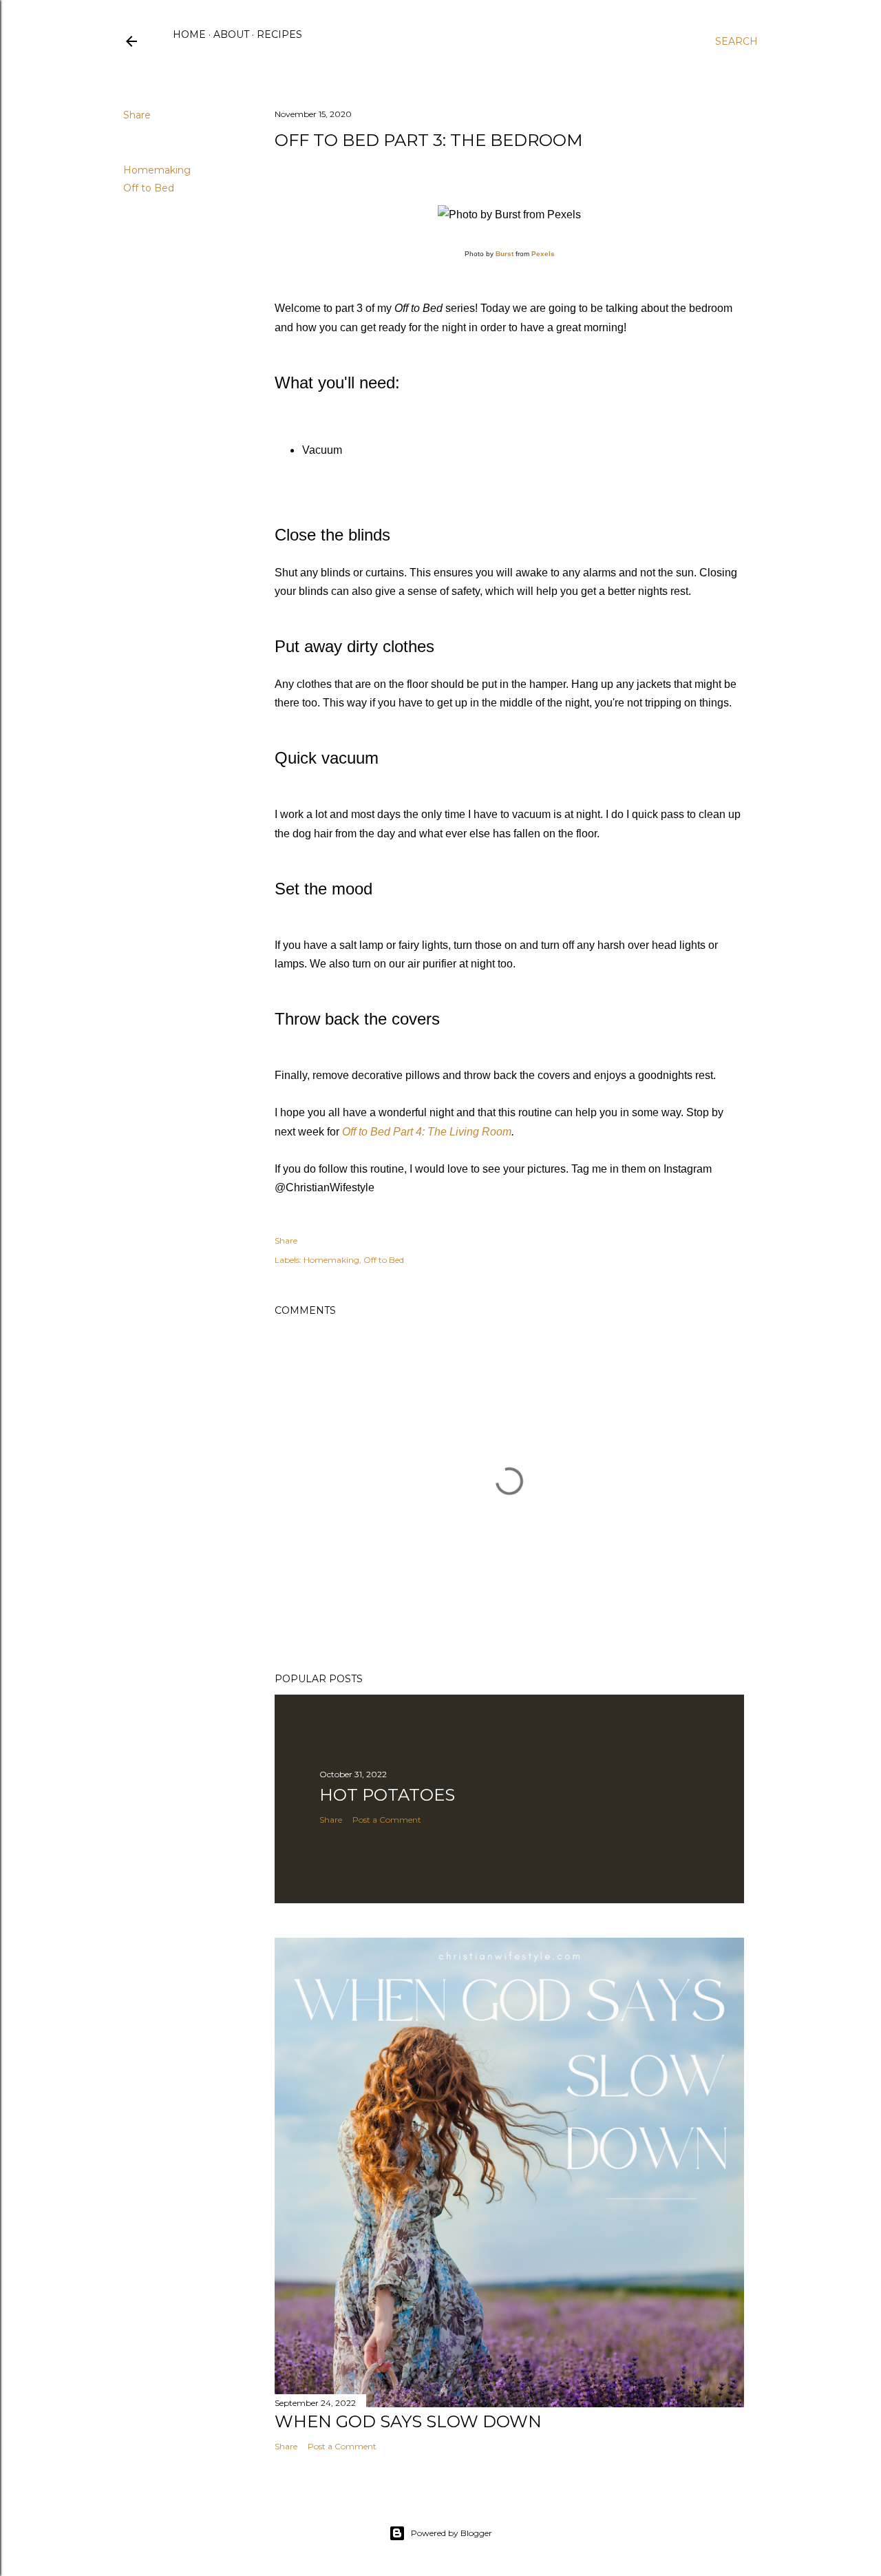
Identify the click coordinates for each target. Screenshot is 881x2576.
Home (189, 34)
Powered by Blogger (452, 2533)
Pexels (543, 254)
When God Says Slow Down (408, 2421)
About (231, 34)
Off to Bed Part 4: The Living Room (427, 1132)
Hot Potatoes (387, 1795)
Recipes (279, 34)
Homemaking (157, 170)
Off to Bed (149, 188)
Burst (505, 254)
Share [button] (137, 115)
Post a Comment (387, 1820)
